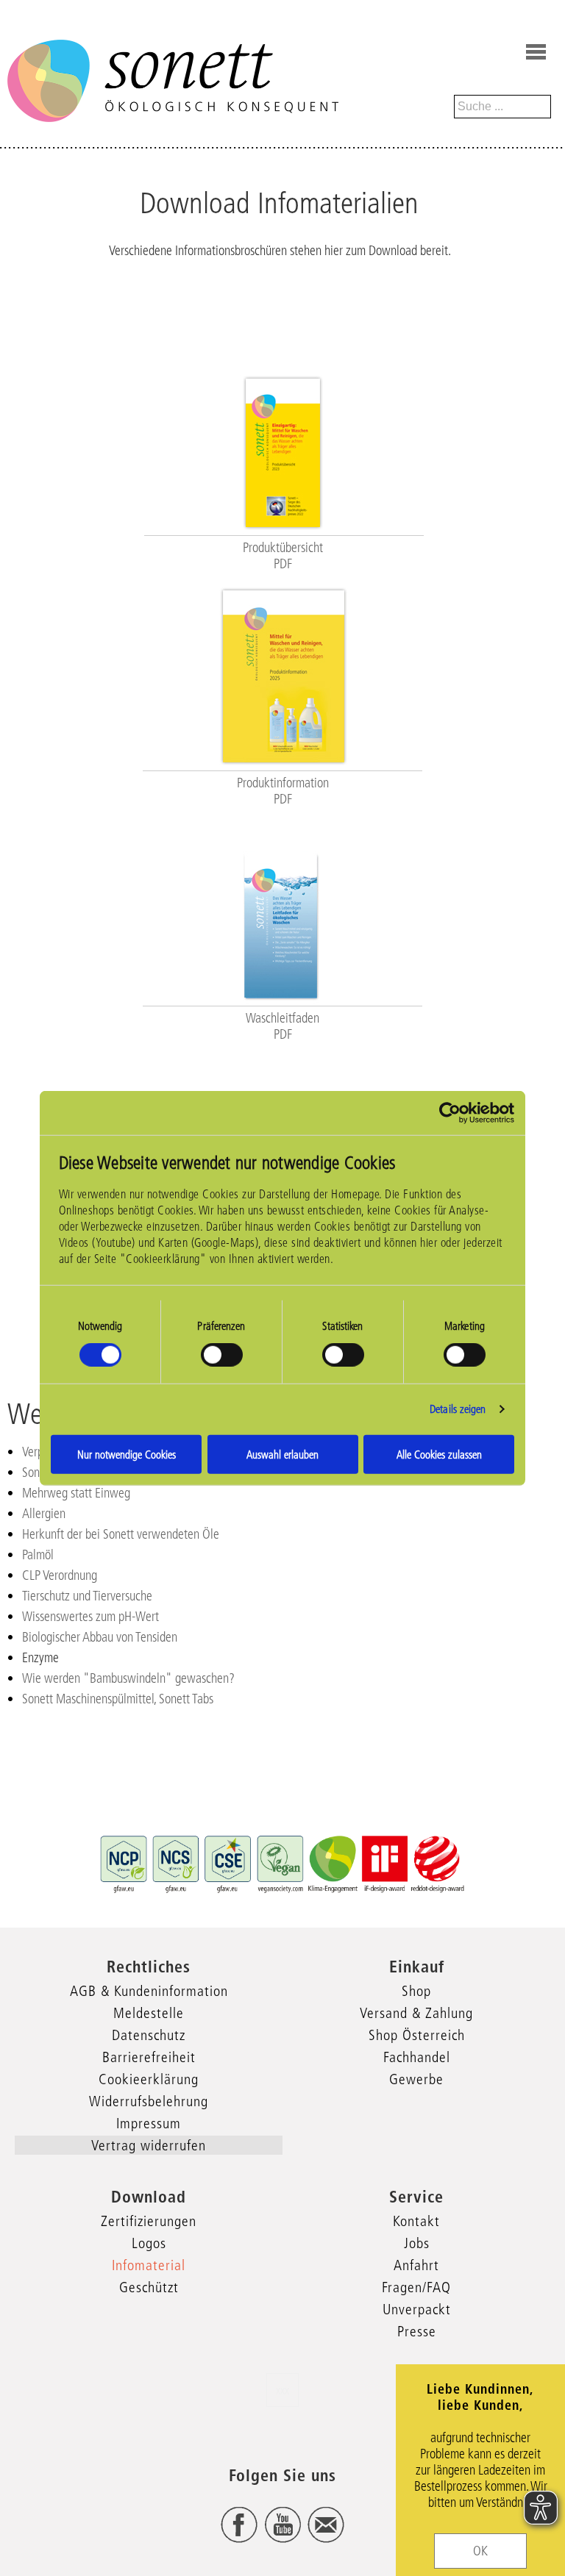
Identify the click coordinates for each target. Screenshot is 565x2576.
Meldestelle (149, 2013)
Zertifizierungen (149, 2221)
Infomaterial (149, 2265)
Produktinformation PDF (283, 791)
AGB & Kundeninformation (149, 1991)
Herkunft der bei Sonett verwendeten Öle (121, 1534)
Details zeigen (458, 1409)
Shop (416, 1991)
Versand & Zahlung (416, 2013)
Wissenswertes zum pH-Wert (90, 1617)
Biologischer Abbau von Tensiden (100, 1637)
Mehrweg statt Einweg (76, 1493)
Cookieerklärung (149, 2079)
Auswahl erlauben (282, 1454)
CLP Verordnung (60, 1575)
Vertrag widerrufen (149, 2145)
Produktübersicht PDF (283, 556)
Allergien (44, 1514)
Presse (417, 2331)
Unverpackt (417, 2309)
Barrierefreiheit (149, 2057)
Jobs (417, 2243)
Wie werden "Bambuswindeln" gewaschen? (128, 1678)
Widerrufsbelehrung (149, 2101)
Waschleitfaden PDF (282, 1026)
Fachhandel (417, 2057)
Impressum (149, 2123)
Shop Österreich (417, 2035)
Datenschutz (149, 2035)
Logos (149, 2243)
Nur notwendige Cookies (127, 1454)
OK (480, 2551)
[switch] (222, 1355)
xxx (282, 2390)
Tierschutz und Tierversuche (87, 1596)
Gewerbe (416, 2079)
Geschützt (149, 2287)
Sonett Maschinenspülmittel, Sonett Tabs (118, 1699)
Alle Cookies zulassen (439, 1454)
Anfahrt (416, 2265)
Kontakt (416, 2221)
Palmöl (38, 1555)
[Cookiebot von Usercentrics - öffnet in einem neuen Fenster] (450, 1113)
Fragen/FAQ (416, 2287)
